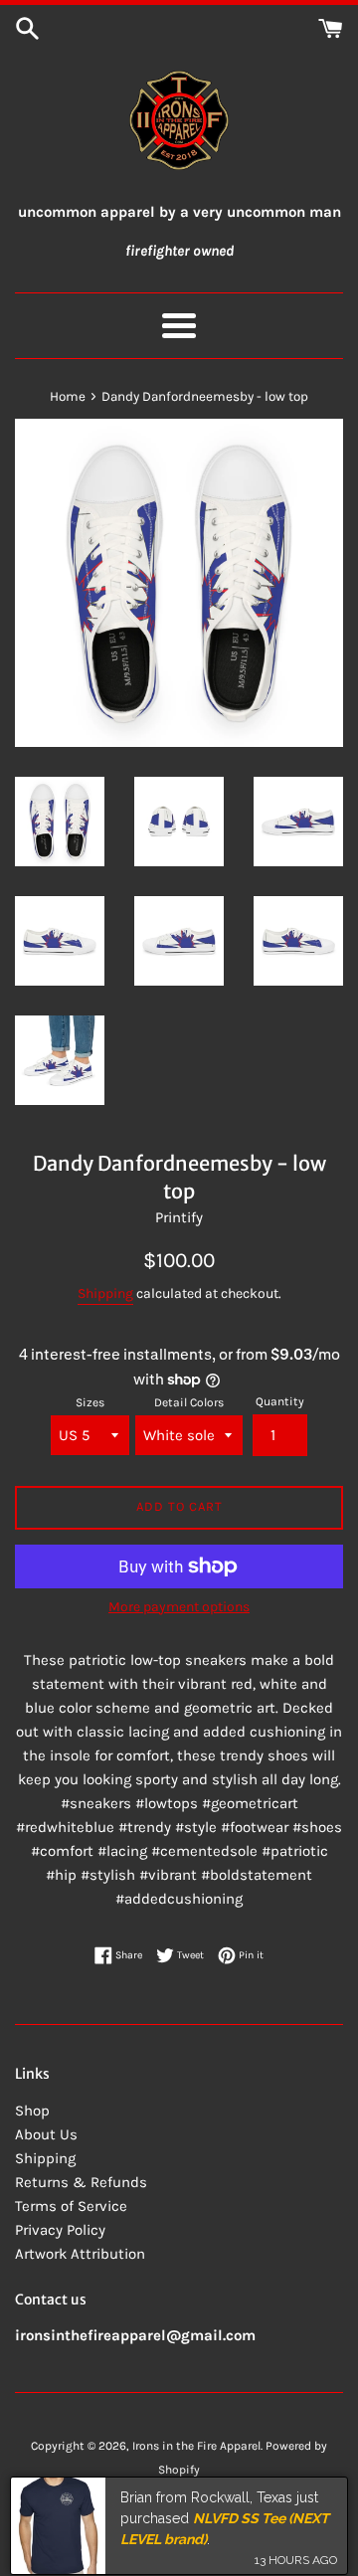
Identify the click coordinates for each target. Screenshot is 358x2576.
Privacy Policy (60, 2230)
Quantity (280, 1401)
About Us (46, 2134)
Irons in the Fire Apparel (196, 2446)
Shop (32, 2111)
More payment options (179, 1607)
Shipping (105, 1293)
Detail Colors (189, 1402)
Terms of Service (71, 2206)
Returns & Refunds (81, 2182)
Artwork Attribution (80, 2254)
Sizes (90, 1402)
